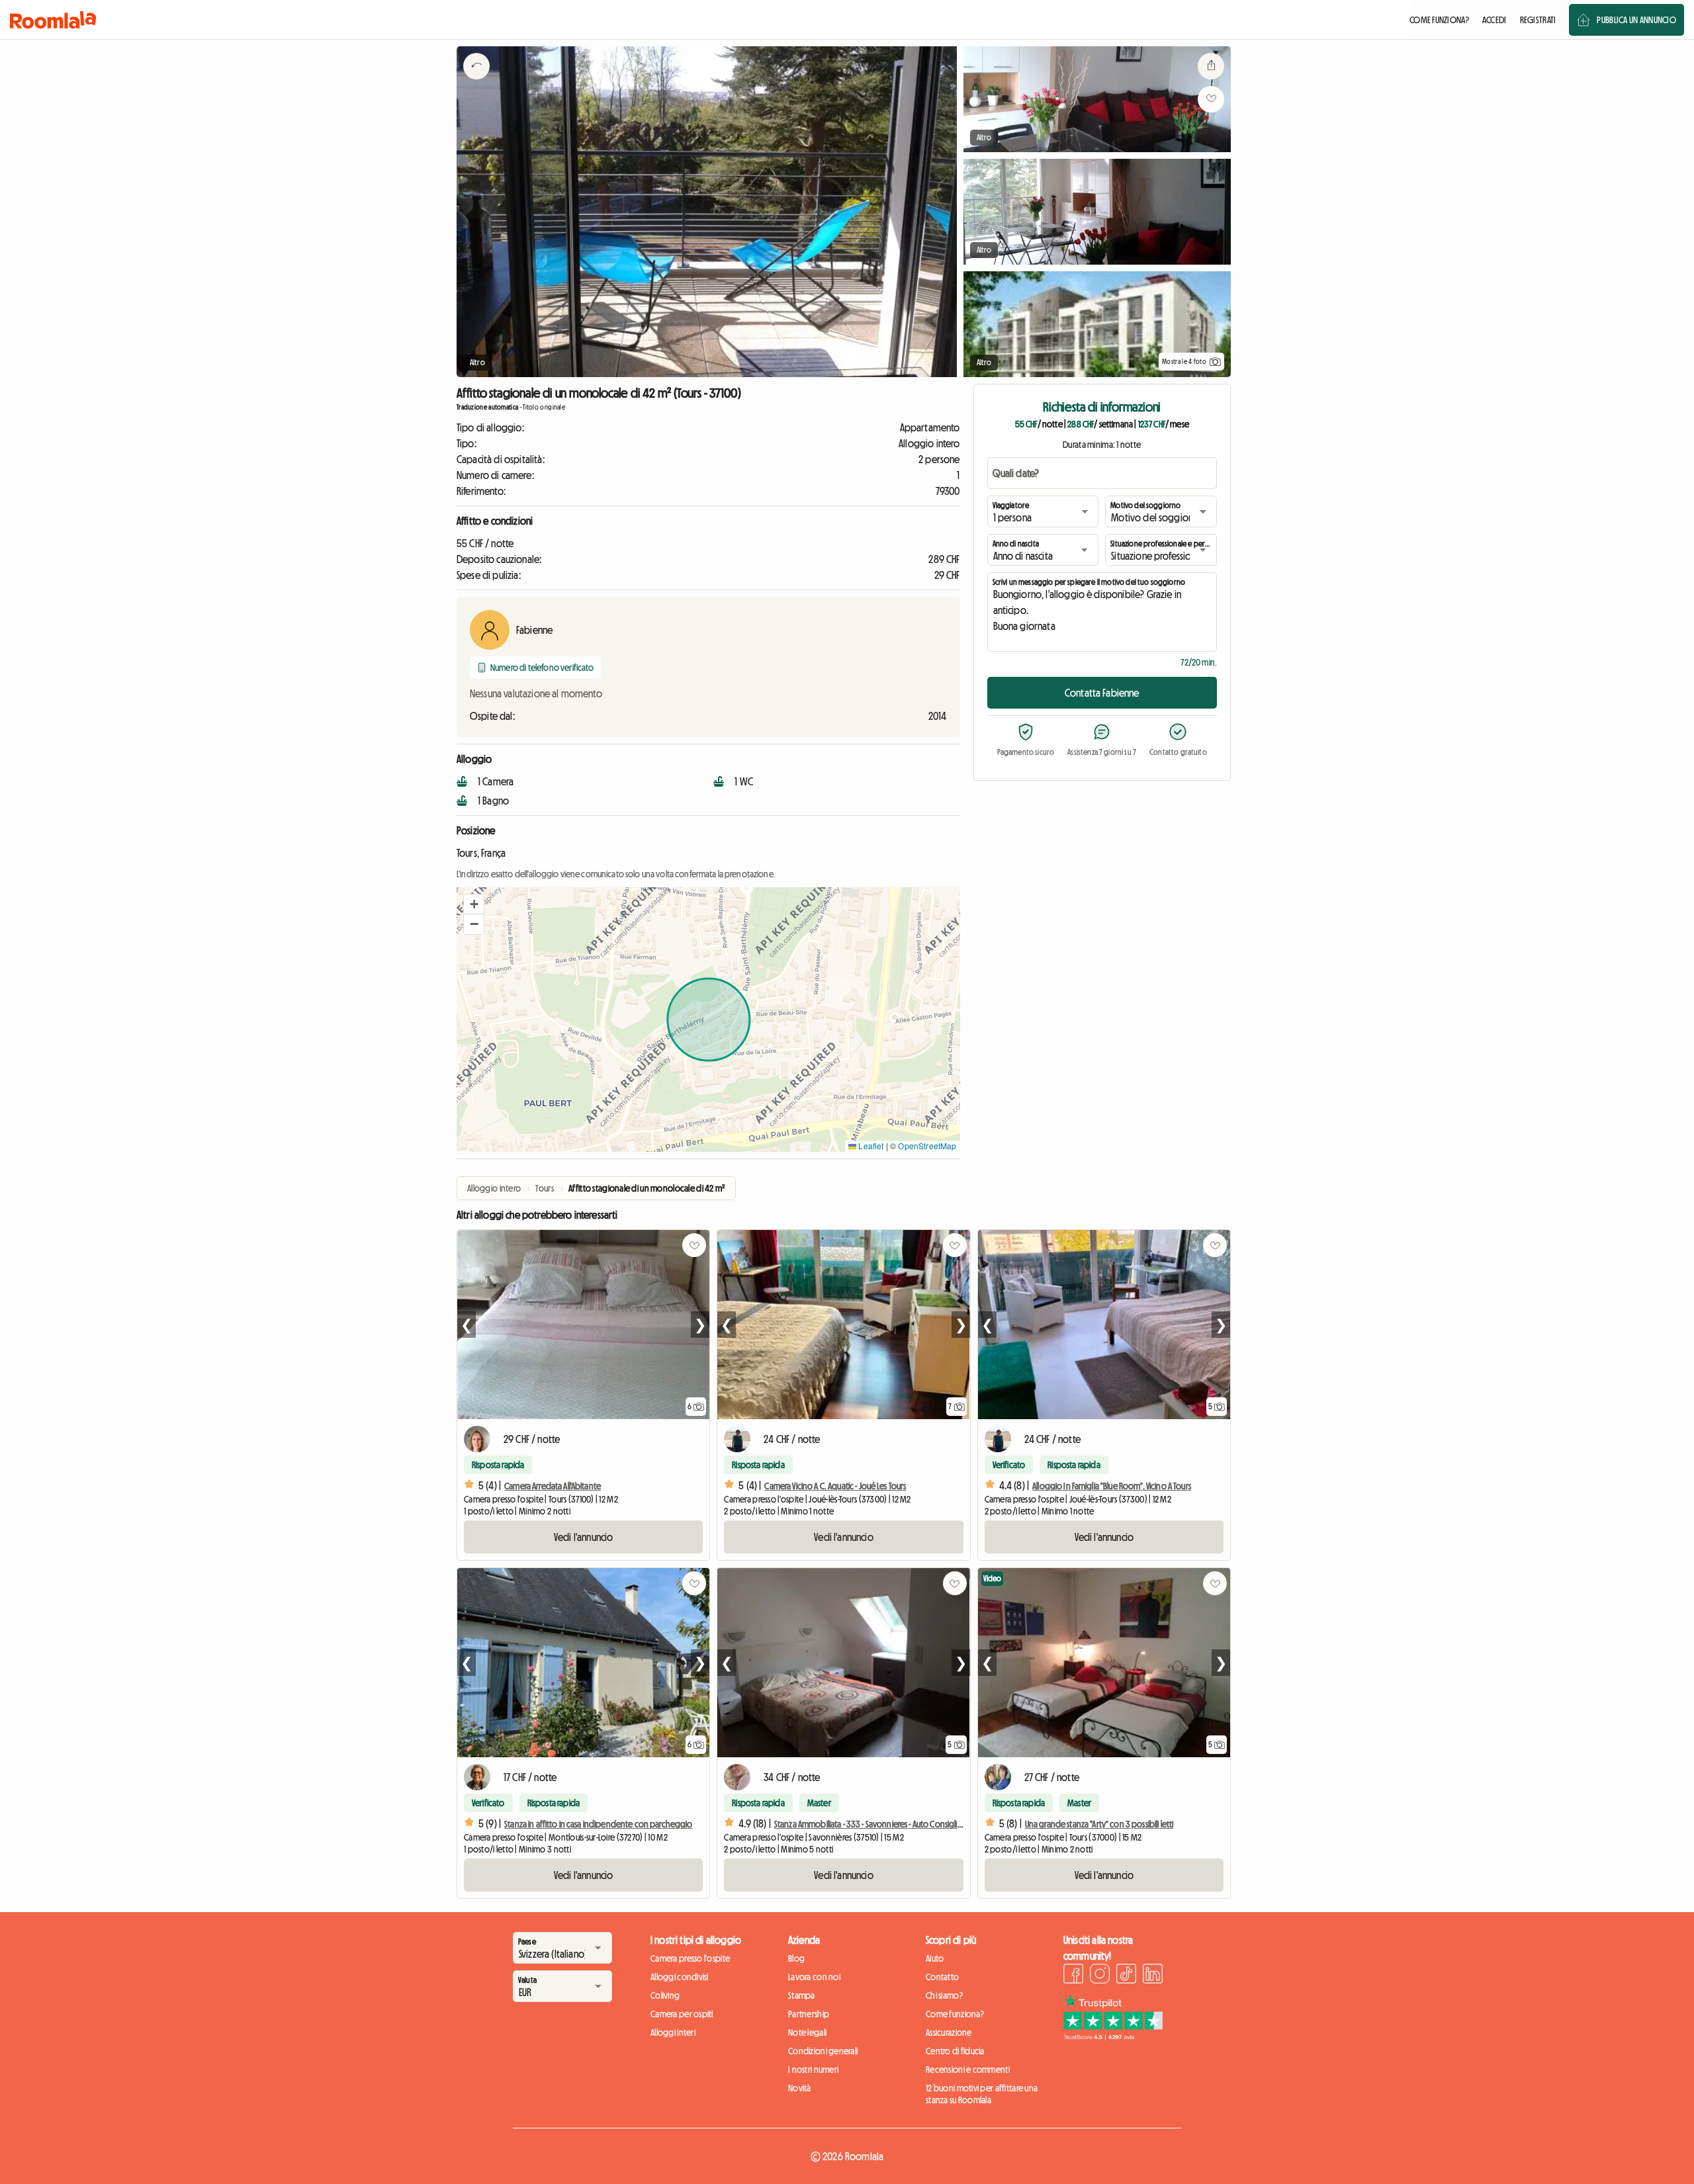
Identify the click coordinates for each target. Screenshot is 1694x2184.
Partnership (809, 2014)
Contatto (942, 1977)
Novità (800, 2088)
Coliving (665, 1995)
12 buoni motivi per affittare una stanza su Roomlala (982, 2094)
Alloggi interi (673, 2032)
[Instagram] (1100, 1976)
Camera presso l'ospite (690, 1958)
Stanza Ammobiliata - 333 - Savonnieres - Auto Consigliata (871, 1824)
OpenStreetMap (927, 1146)
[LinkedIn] (1153, 1976)
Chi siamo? (944, 1995)
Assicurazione (949, 2032)
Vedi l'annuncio (583, 1537)
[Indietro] (476, 83)
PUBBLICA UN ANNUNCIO (1636, 20)
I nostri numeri (813, 2070)
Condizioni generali (823, 2051)
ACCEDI (1494, 20)
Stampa (802, 1995)
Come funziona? (955, 2014)
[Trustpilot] (1113, 2036)
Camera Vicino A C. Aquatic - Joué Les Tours (835, 1486)
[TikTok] (1126, 1976)
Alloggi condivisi (680, 1977)
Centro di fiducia (955, 2051)
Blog (796, 1958)
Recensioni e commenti (968, 2070)
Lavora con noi (814, 1977)
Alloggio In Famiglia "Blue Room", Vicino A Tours (1112, 1486)
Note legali (807, 2032)
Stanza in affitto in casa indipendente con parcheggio (598, 1824)
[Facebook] (1073, 1976)
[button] (474, 904)
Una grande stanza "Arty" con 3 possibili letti (1099, 1824)
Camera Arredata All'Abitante (553, 1486)
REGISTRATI (1538, 20)
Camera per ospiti (682, 2014)
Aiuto (935, 1958)
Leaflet (870, 1146)
